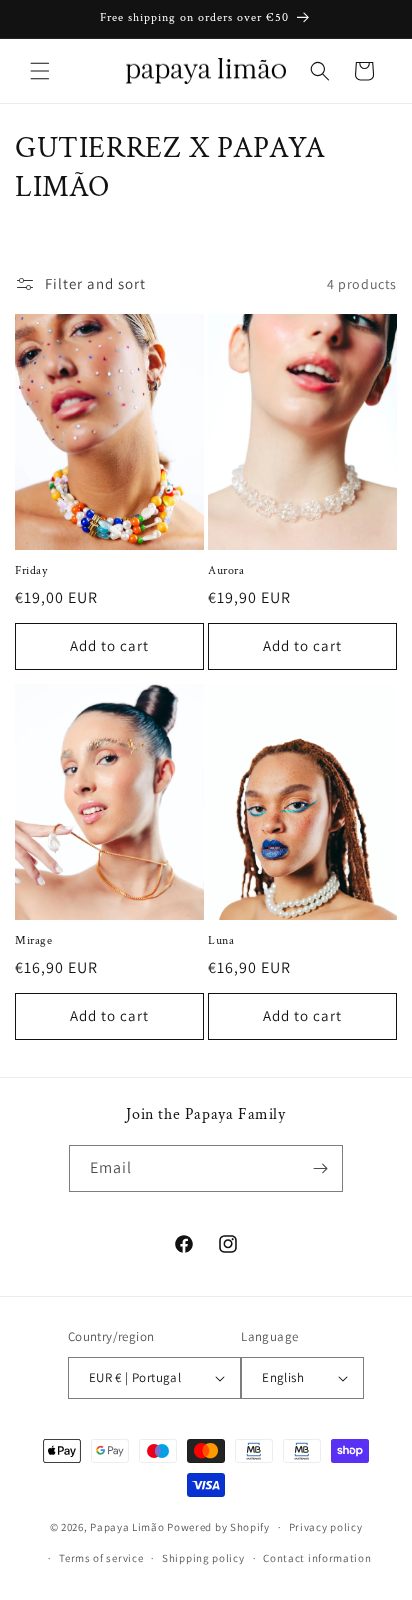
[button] (40, 71)
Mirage (34, 940)
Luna (221, 940)
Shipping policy (203, 1558)
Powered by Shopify (218, 1527)
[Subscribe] (320, 1168)
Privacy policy (326, 1527)
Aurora (226, 570)
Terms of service (101, 1558)
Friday (31, 570)
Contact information (317, 1558)
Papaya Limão (127, 1527)
